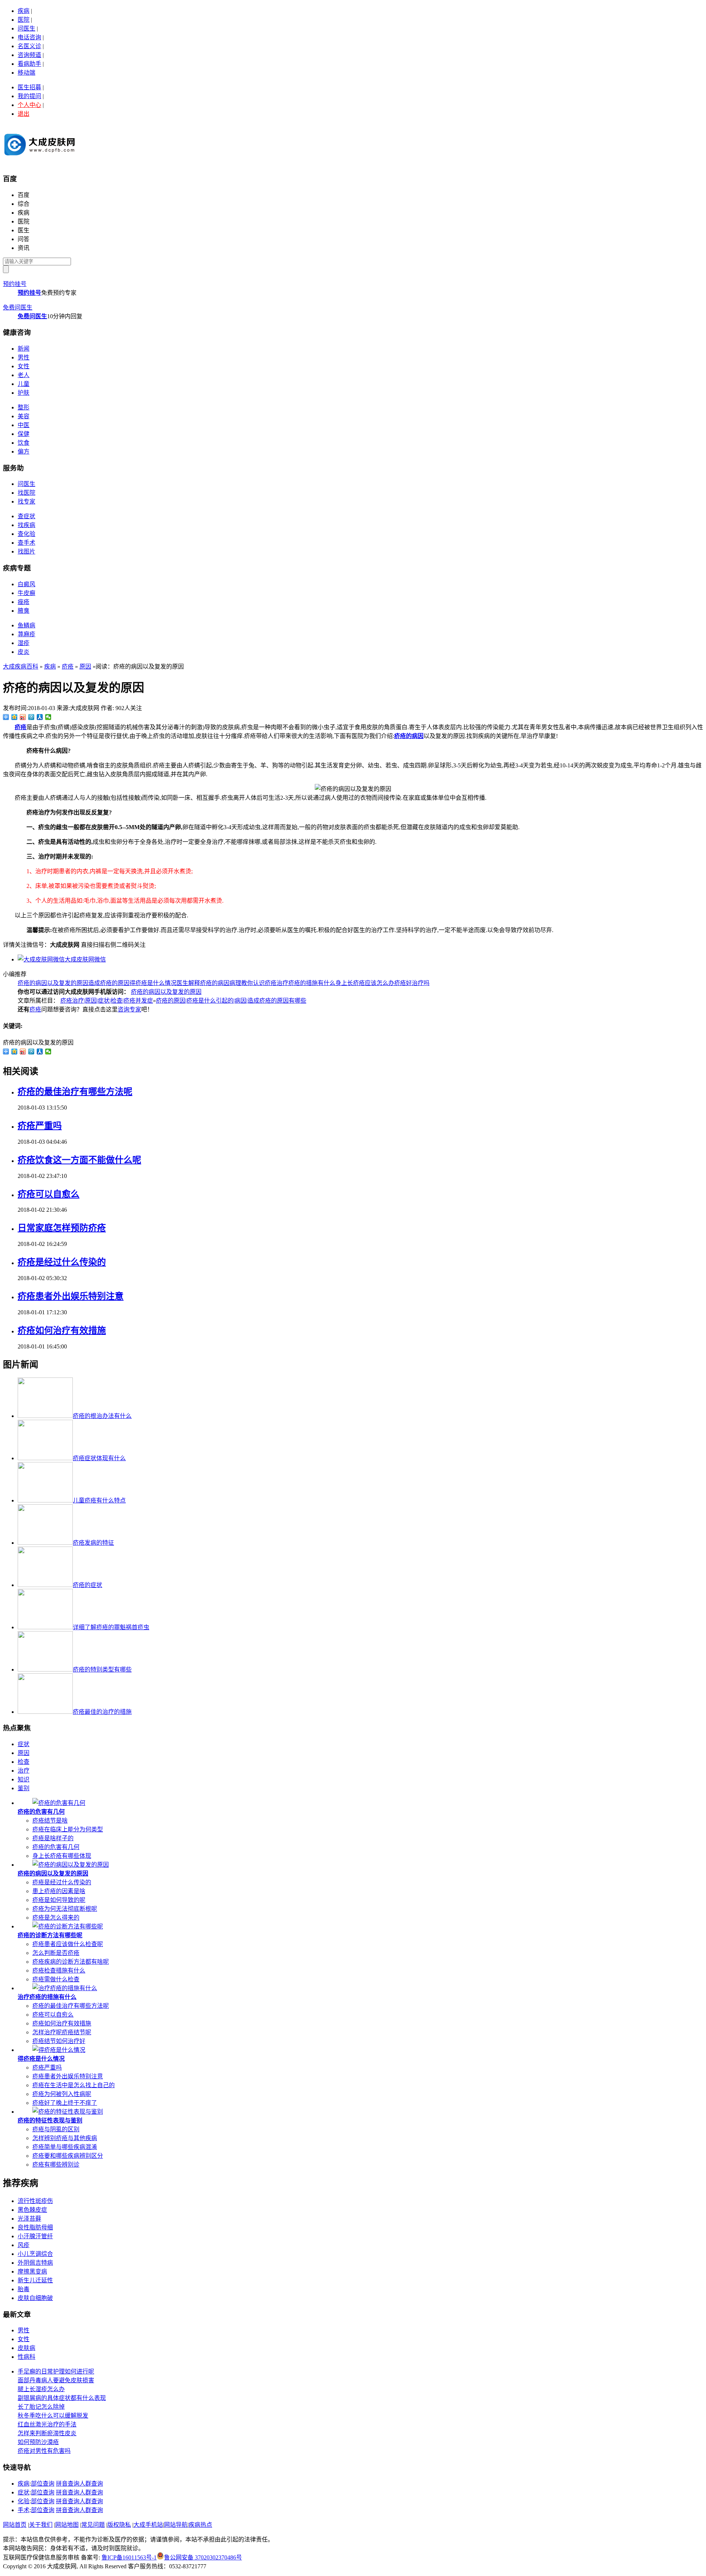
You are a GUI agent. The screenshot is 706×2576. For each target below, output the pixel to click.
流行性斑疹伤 (35, 2201)
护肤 (24, 393)
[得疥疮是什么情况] (59, 2050)
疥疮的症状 (88, 1585)
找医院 (26, 493)
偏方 (24, 452)
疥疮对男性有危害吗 (44, 2451)
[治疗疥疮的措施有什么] (65, 1988)
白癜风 (26, 584)
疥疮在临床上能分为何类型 (68, 1829)
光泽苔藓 (29, 2219)
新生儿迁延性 (35, 2280)
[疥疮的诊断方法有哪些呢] (68, 1926)
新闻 (24, 349)
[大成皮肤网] (40, 158)
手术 (24, 2510)
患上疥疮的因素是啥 (59, 1891)
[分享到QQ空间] (15, 717)
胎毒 (24, 2289)
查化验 (26, 534)
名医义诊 (29, 46)
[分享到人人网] (40, 717)
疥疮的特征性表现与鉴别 (50, 2120)
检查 (24, 1762)
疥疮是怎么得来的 (56, 1918)
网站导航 (176, 2525)
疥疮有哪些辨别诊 (56, 2165)
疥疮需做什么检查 (56, 1979)
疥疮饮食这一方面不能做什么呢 (79, 1160)
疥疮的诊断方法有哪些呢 (50, 1935)
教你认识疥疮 (259, 983)
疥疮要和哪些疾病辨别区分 (68, 2156)
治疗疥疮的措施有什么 (306, 983)
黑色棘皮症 (32, 2210)
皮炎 (24, 652)
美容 (24, 416)
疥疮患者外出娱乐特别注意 (71, 1296)
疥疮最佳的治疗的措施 (102, 1712)
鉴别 (24, 1788)
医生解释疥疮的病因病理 (209, 983)
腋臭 (24, 611)
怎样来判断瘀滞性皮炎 (47, 2433)
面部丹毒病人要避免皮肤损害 (56, 2380)
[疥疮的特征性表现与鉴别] (68, 2112)
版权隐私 (119, 2525)
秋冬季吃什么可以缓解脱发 (53, 2416)
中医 (24, 425)
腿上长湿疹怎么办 (41, 2389)
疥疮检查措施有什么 (59, 1970)
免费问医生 (18, 307)
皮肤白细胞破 (35, 2298)
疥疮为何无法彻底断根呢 (65, 1909)
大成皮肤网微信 (85, 959)
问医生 (26, 28)
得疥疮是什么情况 (153, 983)
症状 (24, 1744)
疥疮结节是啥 (50, 1821)
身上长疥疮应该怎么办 (365, 983)
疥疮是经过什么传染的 (62, 1262)
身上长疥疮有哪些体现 (62, 1856)
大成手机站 (148, 2525)
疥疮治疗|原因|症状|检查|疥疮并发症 (107, 1001)
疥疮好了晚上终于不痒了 (65, 2103)
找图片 (26, 551)
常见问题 (93, 2525)
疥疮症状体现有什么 (99, 1458)
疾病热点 (200, 2525)
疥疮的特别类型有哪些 (102, 1669)
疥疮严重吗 (40, 1126)
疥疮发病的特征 (93, 1543)
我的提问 (29, 96)
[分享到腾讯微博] (31, 717)
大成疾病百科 (21, 667)
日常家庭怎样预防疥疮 (62, 1228)
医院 (24, 20)
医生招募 (29, 87)
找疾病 (26, 525)
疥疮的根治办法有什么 (102, 1416)
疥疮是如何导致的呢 (59, 1900)
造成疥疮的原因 (109, 983)
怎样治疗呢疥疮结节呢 (62, 2032)
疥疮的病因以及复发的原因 (53, 983)
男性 (24, 357)
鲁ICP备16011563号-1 (129, 2557)
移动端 (26, 73)
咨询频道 (29, 55)
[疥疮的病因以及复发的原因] (71, 1865)
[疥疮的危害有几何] (59, 1803)
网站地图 (67, 2525)
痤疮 (24, 602)
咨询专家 (129, 1009)
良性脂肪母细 (35, 2227)
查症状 (26, 516)
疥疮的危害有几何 (41, 1812)
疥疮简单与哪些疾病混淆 (65, 2147)
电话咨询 (29, 37)
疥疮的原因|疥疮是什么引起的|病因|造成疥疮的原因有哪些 (231, 1001)
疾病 (24, 11)
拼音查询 (68, 2484)
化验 (24, 2501)
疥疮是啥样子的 (53, 1838)
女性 (24, 366)
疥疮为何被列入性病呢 (62, 2094)
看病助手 (29, 64)
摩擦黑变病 (32, 2272)
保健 (24, 434)
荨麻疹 (26, 634)
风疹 (24, 2245)
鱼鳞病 (26, 625)
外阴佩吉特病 (35, 2263)
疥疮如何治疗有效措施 (62, 1330)
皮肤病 (26, 2348)
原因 (85, 667)
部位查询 (43, 2484)
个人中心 (29, 105)
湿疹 (24, 643)
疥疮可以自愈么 (49, 1194)
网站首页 (15, 2525)
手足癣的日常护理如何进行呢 (56, 2371)
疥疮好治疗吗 (412, 983)
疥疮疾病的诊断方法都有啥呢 (71, 1962)
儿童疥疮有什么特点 (99, 1500)
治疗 (24, 1771)
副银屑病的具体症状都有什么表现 (62, 2398)
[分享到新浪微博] (23, 717)
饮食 (24, 443)
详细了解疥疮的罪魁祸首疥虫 (111, 1627)
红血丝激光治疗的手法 (47, 2424)
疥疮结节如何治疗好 (59, 2041)
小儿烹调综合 (35, 2254)
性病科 (26, 2357)
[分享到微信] (48, 717)
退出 (24, 114)
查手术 (26, 543)
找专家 (26, 501)
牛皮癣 (26, 593)
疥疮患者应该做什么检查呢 (68, 1944)
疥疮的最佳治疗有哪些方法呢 (75, 1092)
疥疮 (68, 667)
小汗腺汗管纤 (35, 2236)
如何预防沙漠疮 (38, 2442)
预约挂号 (15, 284)
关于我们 (41, 2525)
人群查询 (91, 2484)
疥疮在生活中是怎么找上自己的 (74, 2085)
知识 (24, 1779)
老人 (24, 375)
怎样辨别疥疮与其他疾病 (65, 2138)
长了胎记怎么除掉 (41, 2407)
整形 (24, 407)
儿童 (24, 384)
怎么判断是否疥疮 (56, 1953)
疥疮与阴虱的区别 (56, 2129)
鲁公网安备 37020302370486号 (203, 2557)
